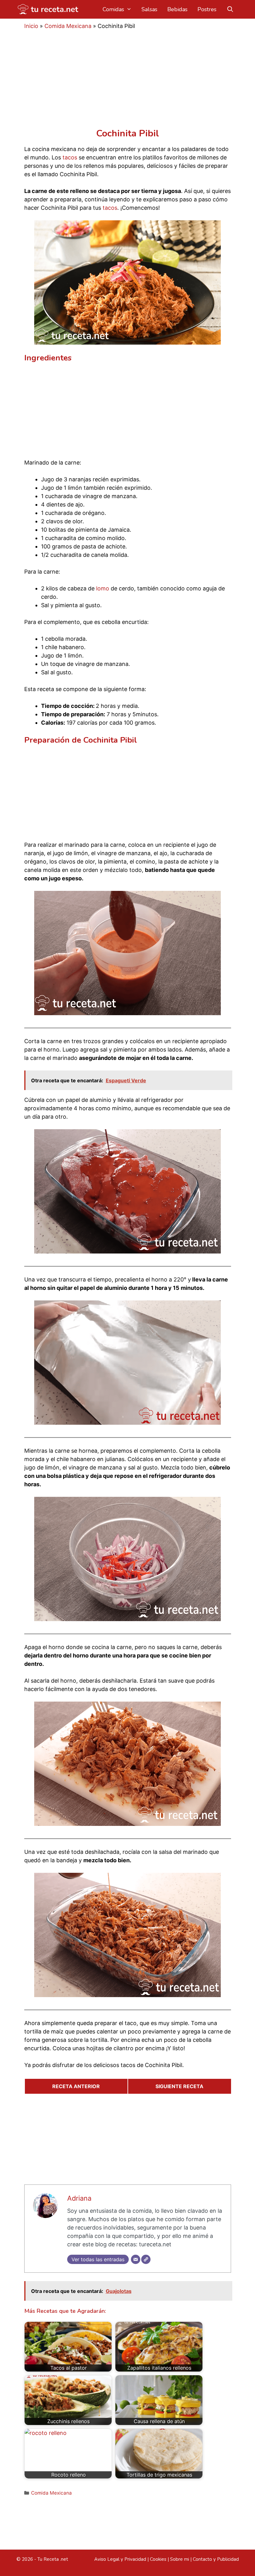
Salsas (149, 9)
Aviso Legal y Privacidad (120, 2559)
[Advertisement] (128, 82)
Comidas (113, 9)
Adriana (79, 2198)
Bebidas (177, 9)
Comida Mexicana (68, 26)
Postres (207, 9)
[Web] (146, 2259)
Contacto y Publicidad (216, 2559)
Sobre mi (180, 2559)
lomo (103, 588)
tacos (70, 157)
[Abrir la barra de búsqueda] (230, 9)
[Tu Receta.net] (49, 9)
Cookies (158, 2559)
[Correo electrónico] (136, 2259)
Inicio (31, 26)
